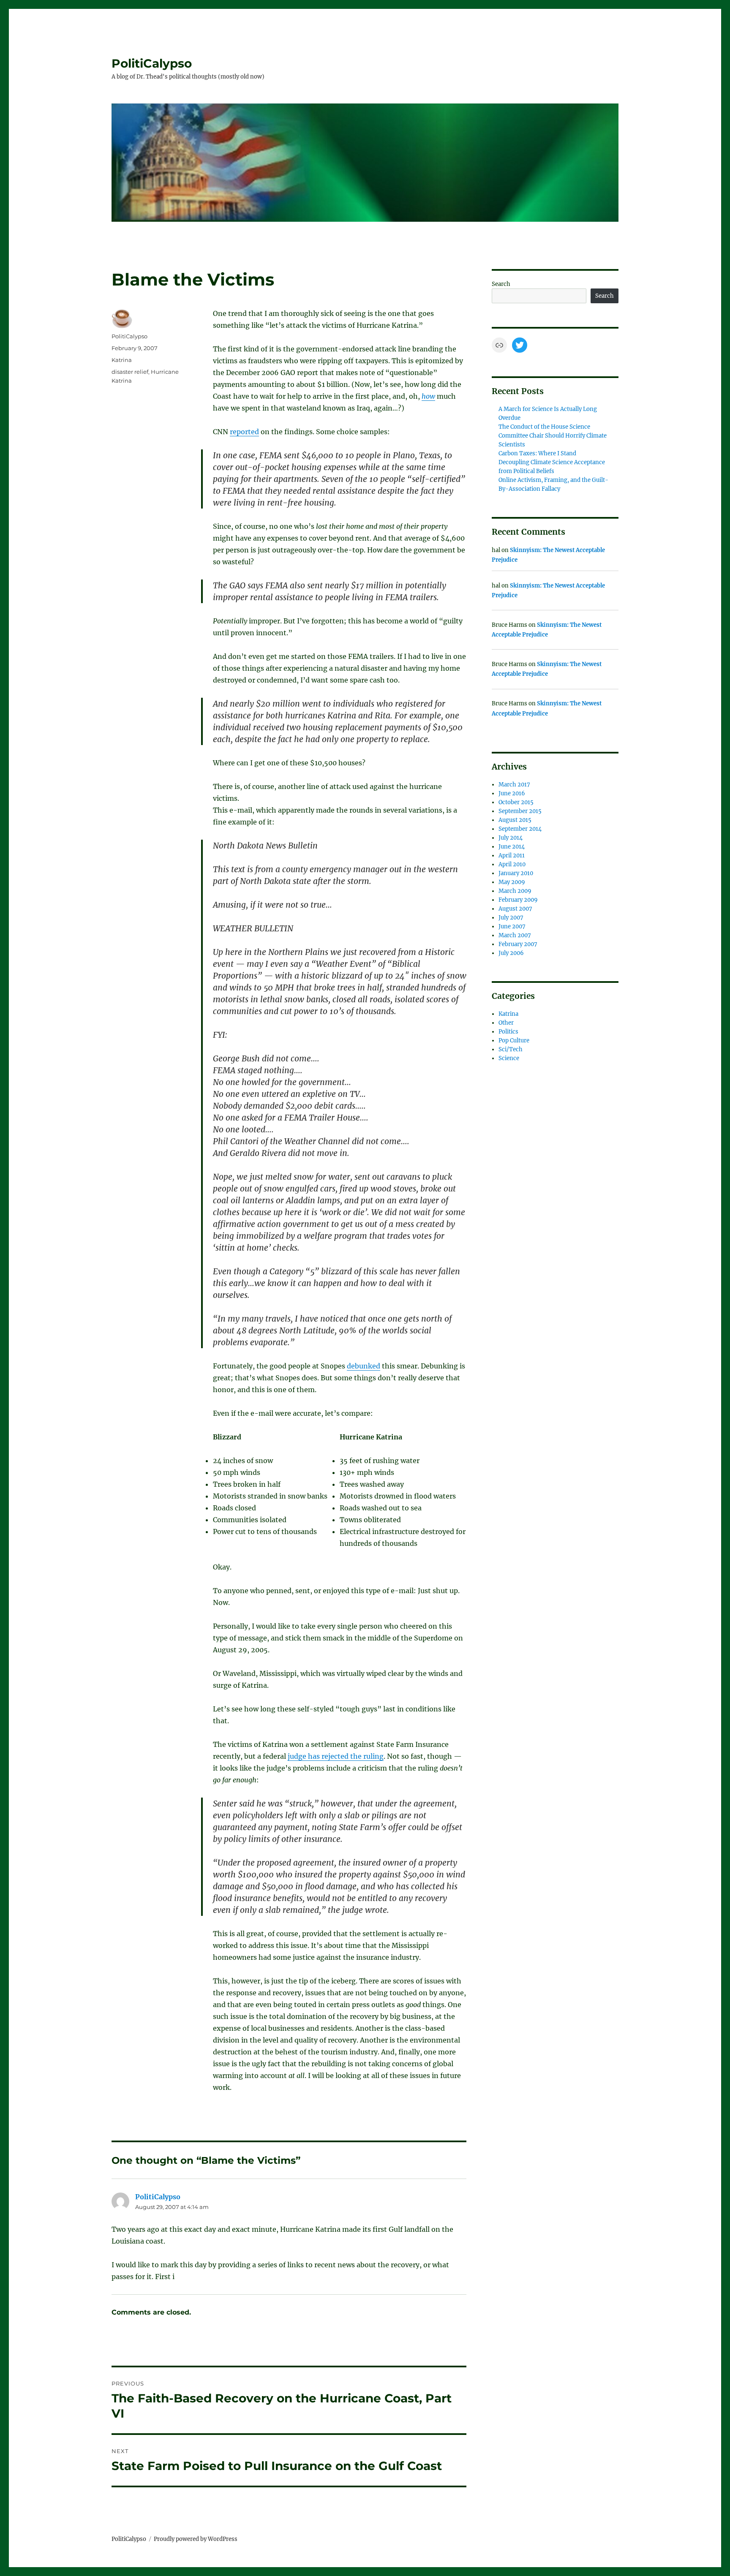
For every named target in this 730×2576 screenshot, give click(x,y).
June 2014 (512, 847)
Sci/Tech (511, 1049)
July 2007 (511, 918)
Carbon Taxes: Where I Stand (537, 453)
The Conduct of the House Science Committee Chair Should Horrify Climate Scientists (553, 436)
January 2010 (516, 873)
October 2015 (516, 802)
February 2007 (518, 944)
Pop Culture (514, 1040)
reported (244, 432)
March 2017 (514, 785)
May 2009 (512, 882)
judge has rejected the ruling (336, 1756)
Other (506, 1023)
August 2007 (515, 909)
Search (501, 284)
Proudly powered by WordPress (196, 2539)
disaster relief (130, 372)
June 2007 (512, 926)
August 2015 (515, 820)
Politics (508, 1032)
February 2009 (518, 900)
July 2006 (511, 953)
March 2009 (515, 891)
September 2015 (520, 811)
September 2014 (520, 829)
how (428, 396)
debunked (364, 1366)
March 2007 (515, 935)
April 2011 (512, 855)
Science (509, 1058)
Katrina (122, 360)
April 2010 (512, 864)
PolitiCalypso (152, 63)
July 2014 (511, 838)
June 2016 (512, 793)
